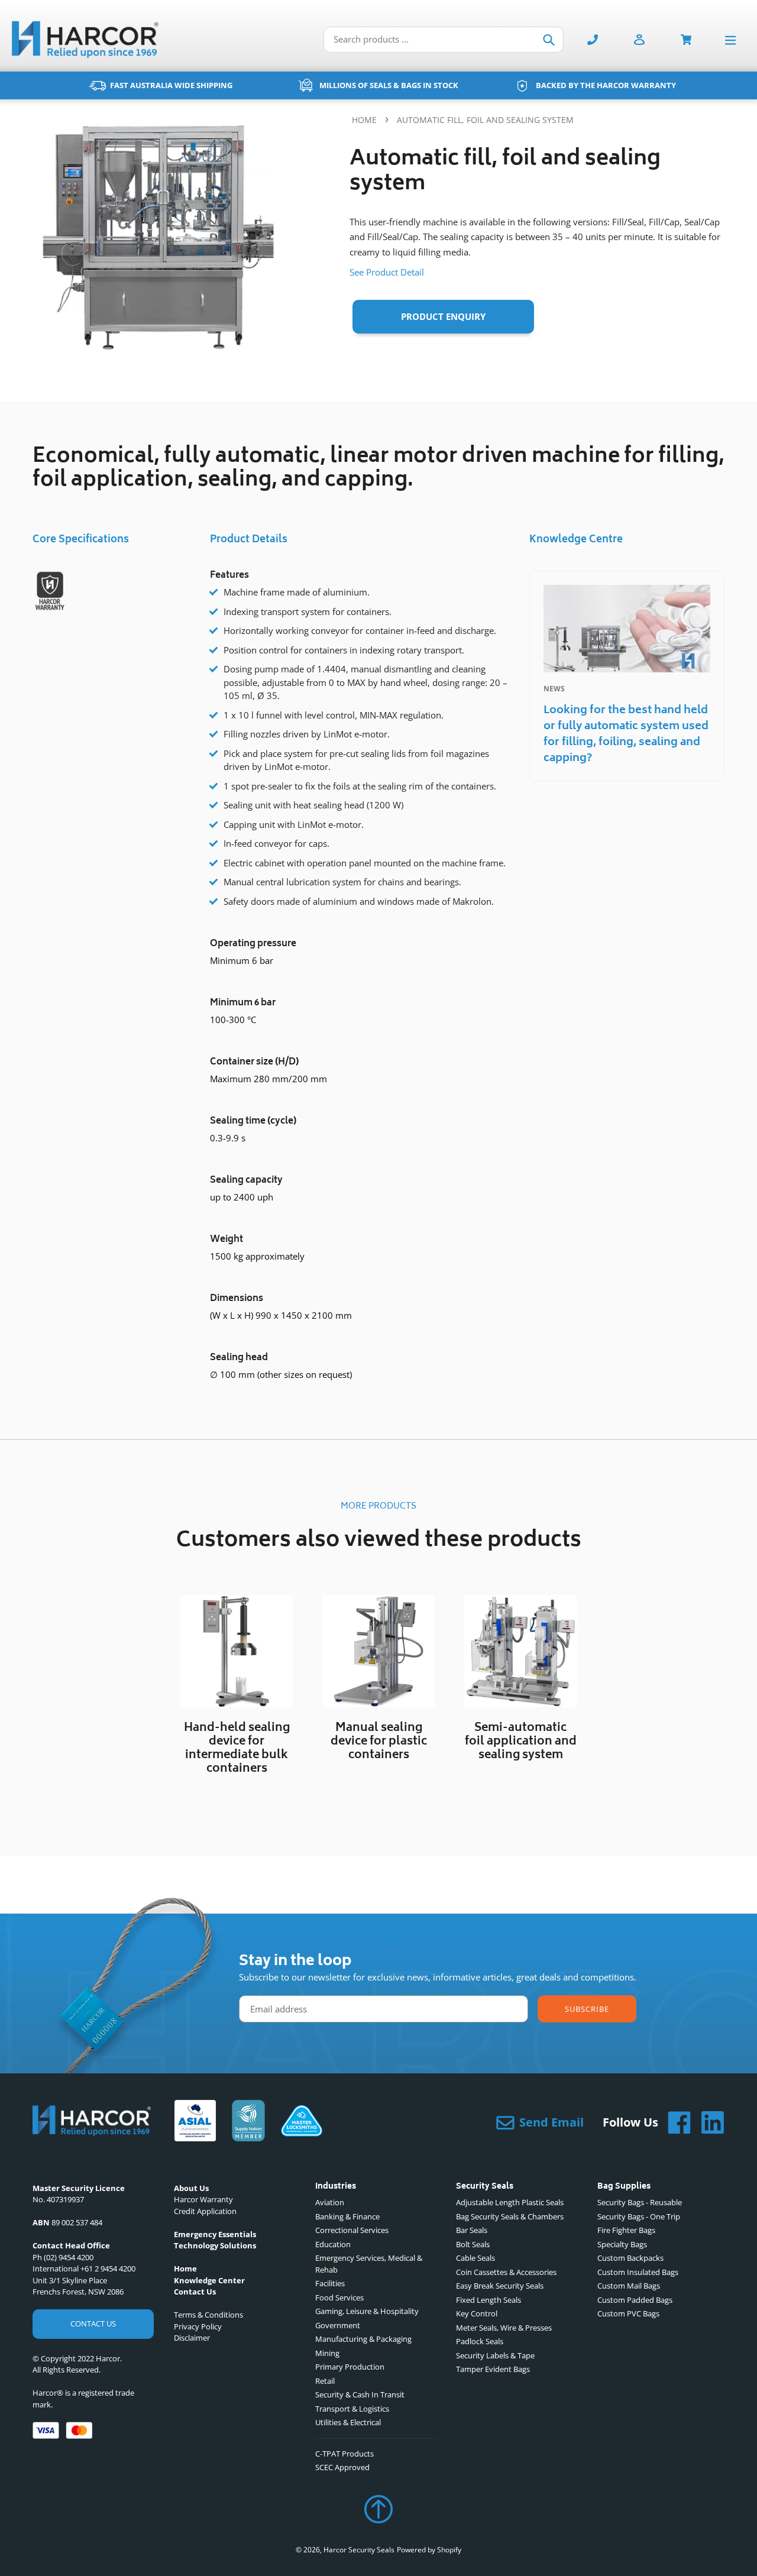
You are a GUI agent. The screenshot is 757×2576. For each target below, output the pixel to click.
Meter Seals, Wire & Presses (504, 2328)
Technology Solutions (215, 2245)
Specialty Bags (622, 2244)
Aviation (330, 2202)
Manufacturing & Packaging (363, 2339)
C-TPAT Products (344, 2454)
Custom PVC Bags (628, 2313)
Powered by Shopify (429, 2550)
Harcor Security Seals (359, 2550)
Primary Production (350, 2367)
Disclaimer (192, 2338)
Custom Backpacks (630, 2258)
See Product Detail (387, 272)
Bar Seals (472, 2230)
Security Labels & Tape (495, 2355)
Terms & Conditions (208, 2315)
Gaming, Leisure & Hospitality (367, 2311)
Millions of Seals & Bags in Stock (389, 85)
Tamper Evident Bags (493, 2369)
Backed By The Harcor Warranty (606, 85)
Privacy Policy (198, 2326)
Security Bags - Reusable (640, 2202)
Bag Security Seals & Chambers (510, 2216)
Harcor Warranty (203, 2199)
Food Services (339, 2297)
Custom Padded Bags (635, 2300)
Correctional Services (352, 2230)
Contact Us (93, 2323)
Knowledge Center (209, 2280)
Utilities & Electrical (348, 2422)
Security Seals (485, 2187)
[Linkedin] (708, 2122)
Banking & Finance (347, 2216)
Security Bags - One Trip (639, 2216)
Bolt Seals (473, 2244)
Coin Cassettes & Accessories (506, 2272)
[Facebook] (675, 2122)
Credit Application (205, 2211)
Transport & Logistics (352, 2409)
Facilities (330, 2283)
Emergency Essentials (215, 2234)
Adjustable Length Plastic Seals (510, 2202)
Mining (327, 2353)
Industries (336, 2187)
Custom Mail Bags (629, 2286)
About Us (191, 2188)
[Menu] (733, 39)
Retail (325, 2381)
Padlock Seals (480, 2341)
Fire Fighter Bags (626, 2230)
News (554, 689)
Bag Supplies (624, 2187)
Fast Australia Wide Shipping (171, 85)
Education (333, 2244)
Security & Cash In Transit (360, 2394)
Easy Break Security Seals (500, 2286)
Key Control (477, 2313)
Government (338, 2325)
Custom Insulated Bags (638, 2272)
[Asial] (195, 2122)
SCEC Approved (342, 2467)
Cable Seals (475, 2258)
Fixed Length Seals (489, 2300)
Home (364, 120)
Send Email (551, 2122)
